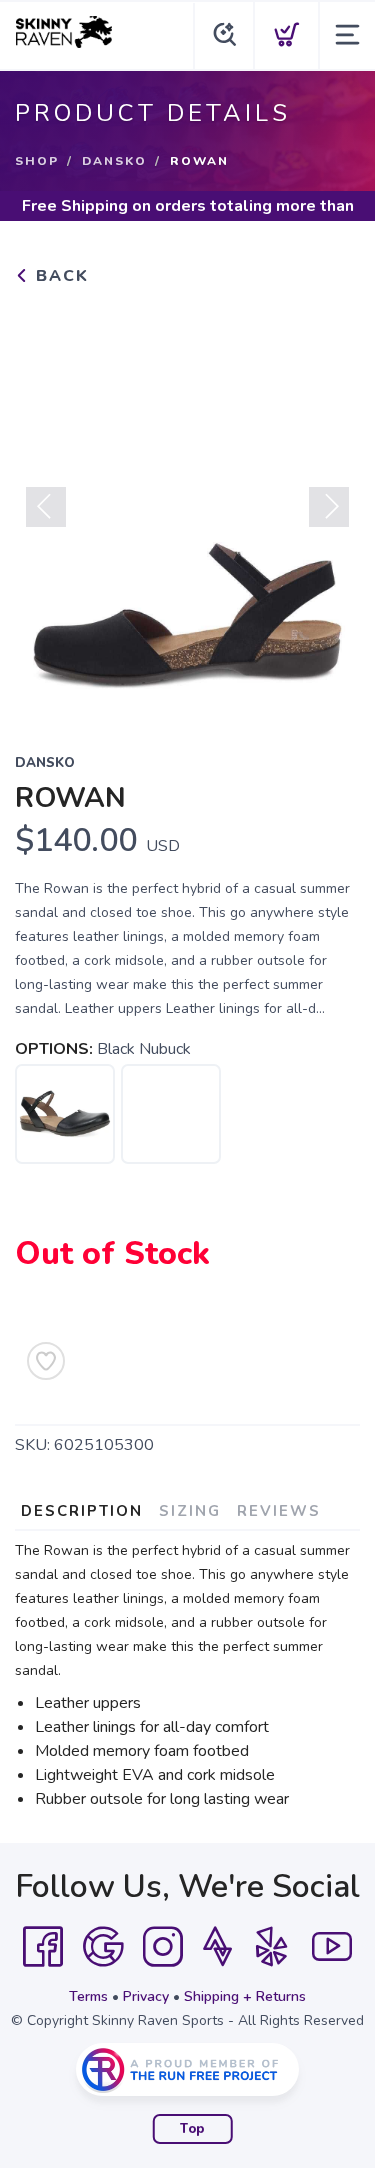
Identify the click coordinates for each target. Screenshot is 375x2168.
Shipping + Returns (245, 1996)
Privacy (146, 1996)
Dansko (114, 161)
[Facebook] (43, 1947)
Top (192, 2129)
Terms (88, 1996)
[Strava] (217, 1947)
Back (59, 276)
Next (329, 507)
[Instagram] (163, 1947)
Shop (37, 161)
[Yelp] (272, 1947)
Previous (46, 507)
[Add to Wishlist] (46, 1361)
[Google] (103, 1947)
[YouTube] (332, 1947)
